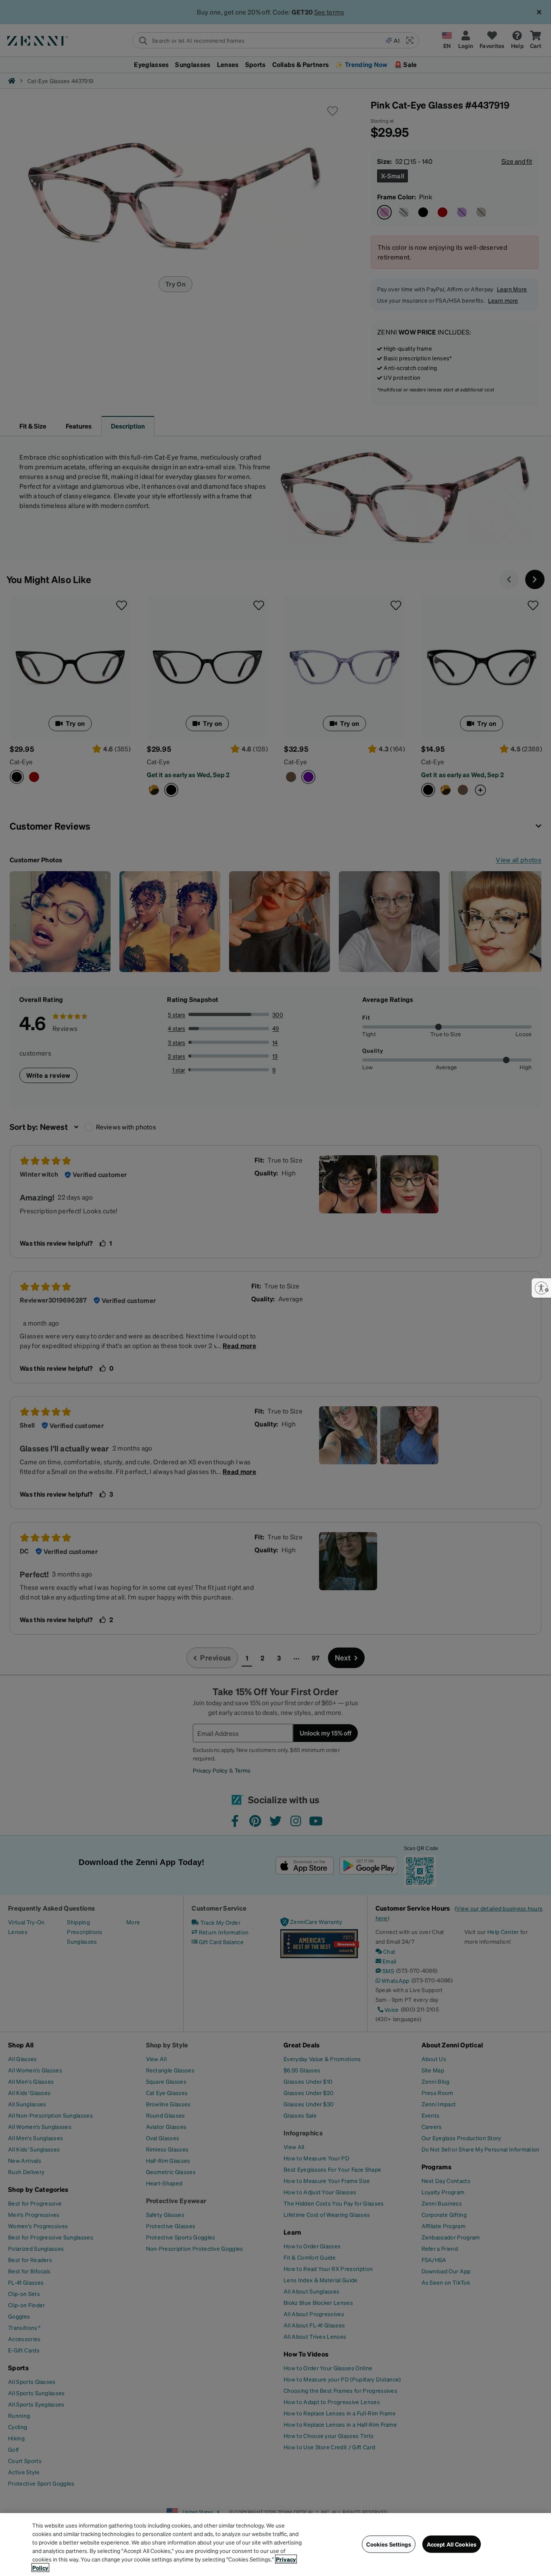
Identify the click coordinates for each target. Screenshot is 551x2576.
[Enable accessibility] (541, 1288)
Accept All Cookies (452, 2544)
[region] (275, 2545)
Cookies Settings (388, 2544)
